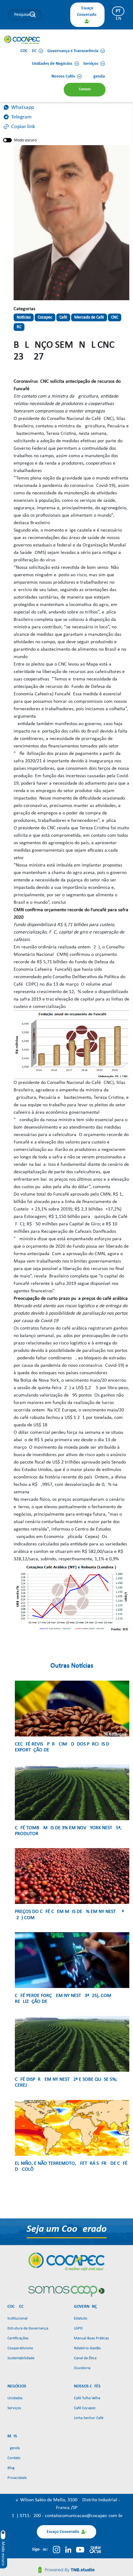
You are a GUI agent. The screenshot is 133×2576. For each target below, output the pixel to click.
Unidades (15, 2398)
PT (118, 11)
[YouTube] (80, 2550)
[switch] (7, 140)
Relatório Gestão (87, 2348)
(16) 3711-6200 (26, 2516)
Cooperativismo (20, 2348)
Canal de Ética (85, 2358)
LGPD (78, 2328)
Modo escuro (25, 140)
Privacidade (17, 2478)
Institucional (17, 2318)
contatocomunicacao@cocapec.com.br (84, 2516)
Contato (14, 2458)
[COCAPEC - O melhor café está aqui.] (22, 40)
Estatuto (81, 2318)
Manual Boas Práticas (91, 2338)
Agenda (14, 2448)
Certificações (18, 2338)
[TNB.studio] (66, 2570)
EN (118, 19)
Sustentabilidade (21, 2358)
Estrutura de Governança (28, 2328)
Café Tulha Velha (87, 2398)
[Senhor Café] (95, 2550)
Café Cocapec (85, 2408)
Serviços (14, 2408)
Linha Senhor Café (89, 2418)
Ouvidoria (82, 2368)
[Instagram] (56, 2550)
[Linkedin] (68, 2550)
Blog (11, 2468)
